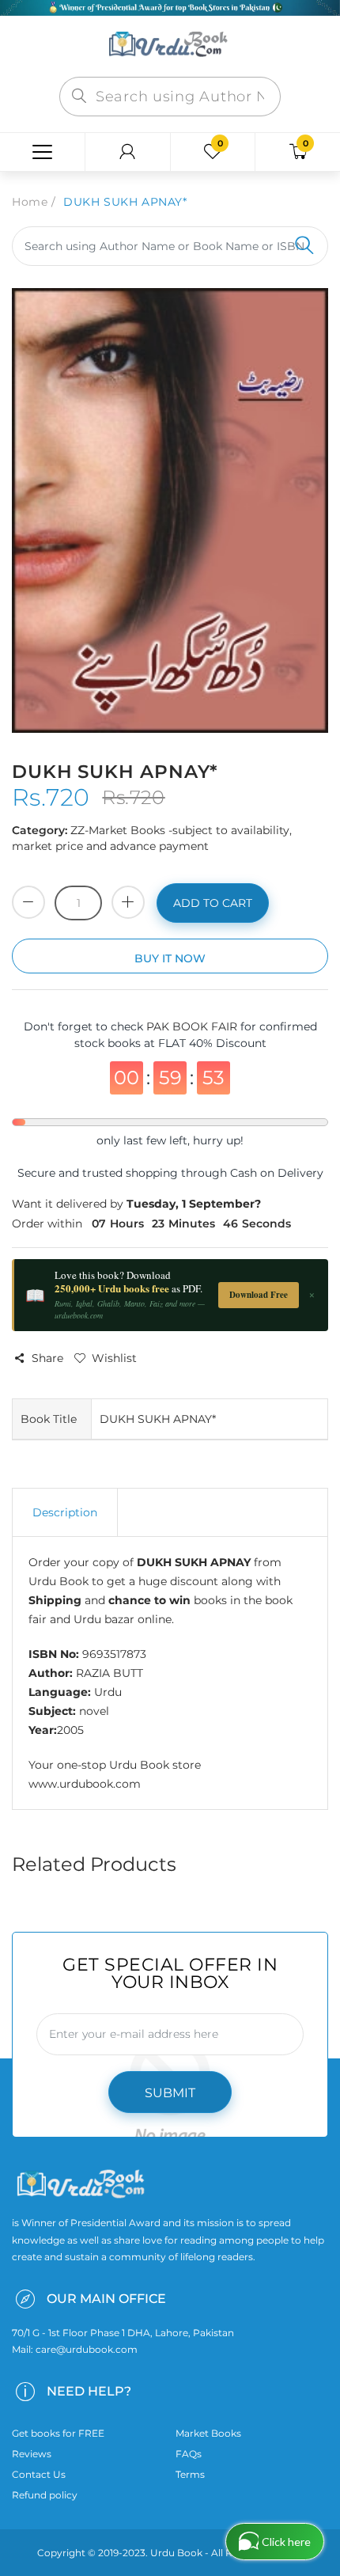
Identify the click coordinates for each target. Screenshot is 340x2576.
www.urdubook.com (85, 1784)
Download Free (259, 1295)
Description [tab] (65, 1512)
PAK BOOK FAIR (193, 1026)
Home (30, 202)
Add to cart (213, 903)
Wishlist (114, 1358)
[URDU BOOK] (170, 45)
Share (47, 1358)
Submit (170, 2093)
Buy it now (170, 958)
